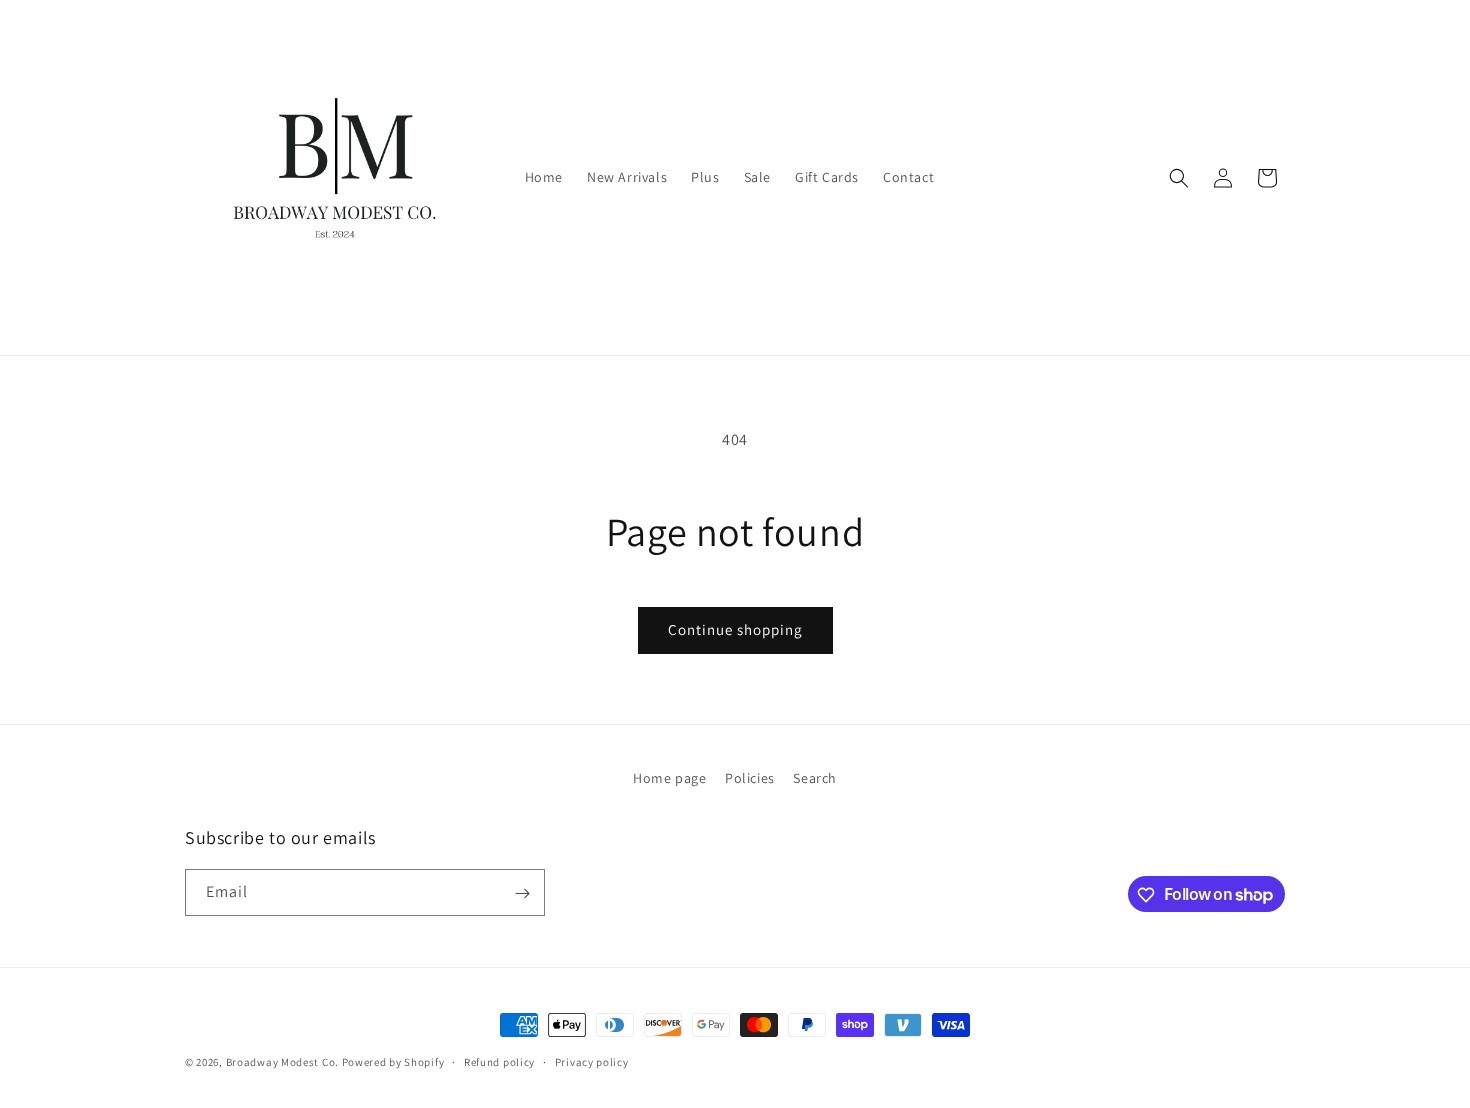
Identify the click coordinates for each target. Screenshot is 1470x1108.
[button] (1179, 178)
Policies (750, 778)
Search (815, 778)
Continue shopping (735, 629)
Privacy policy (592, 1061)
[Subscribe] (522, 893)
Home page (669, 778)
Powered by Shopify (393, 1062)
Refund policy (499, 1061)
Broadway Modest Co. (282, 1062)
